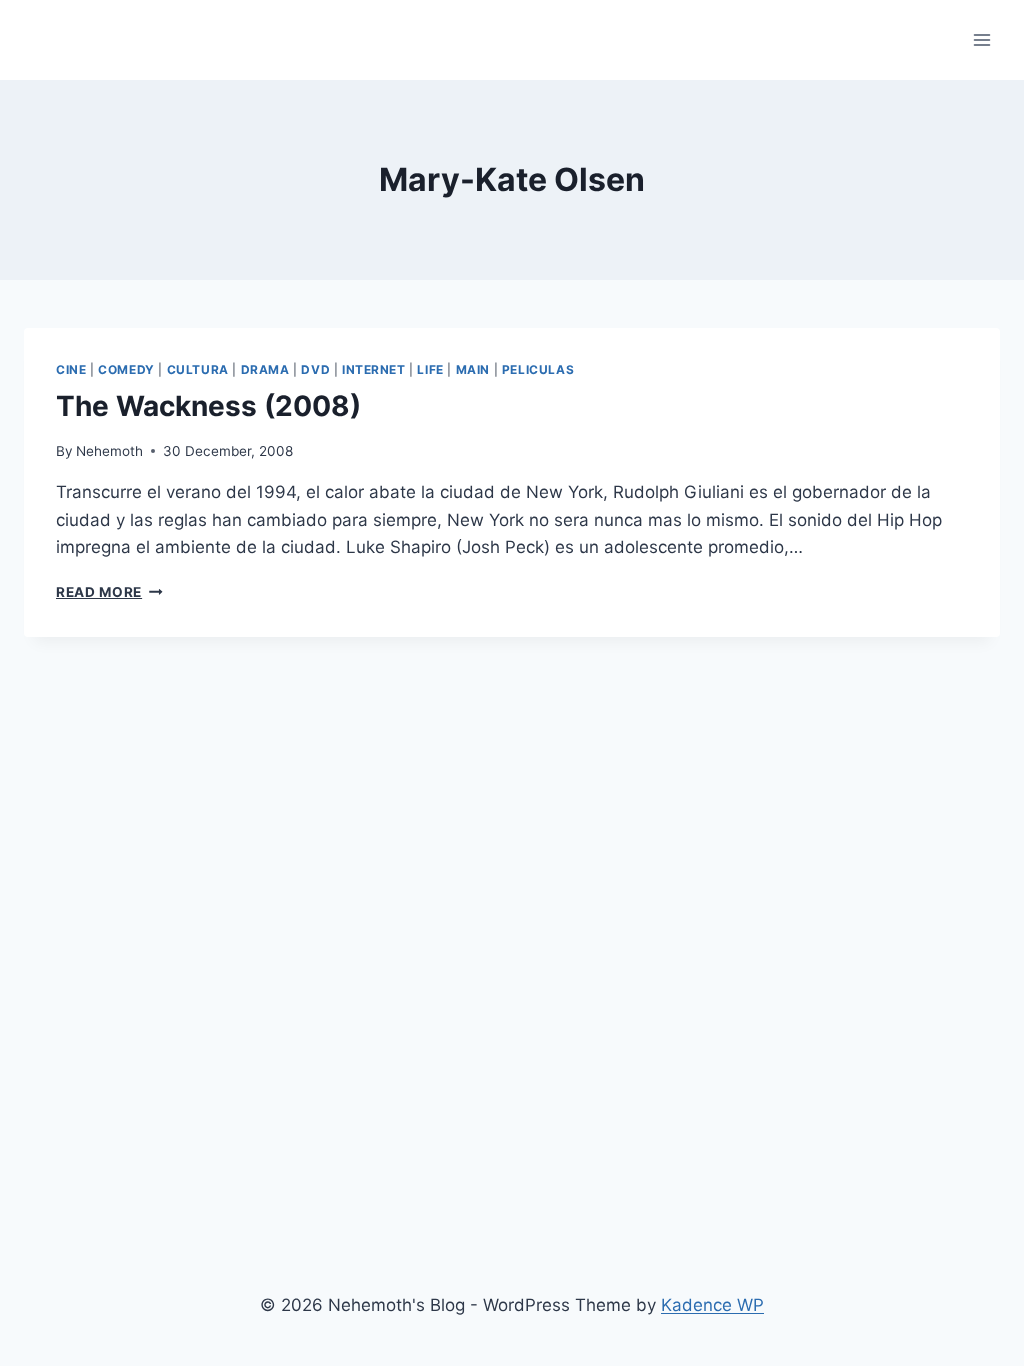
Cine (71, 369)
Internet (374, 369)
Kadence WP (712, 1305)
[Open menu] (981, 39)
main (473, 369)
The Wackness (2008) (208, 406)
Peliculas (538, 369)
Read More (109, 592)
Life (430, 369)
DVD (315, 369)
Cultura (198, 369)
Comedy (126, 369)
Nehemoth (109, 451)
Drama (265, 369)
